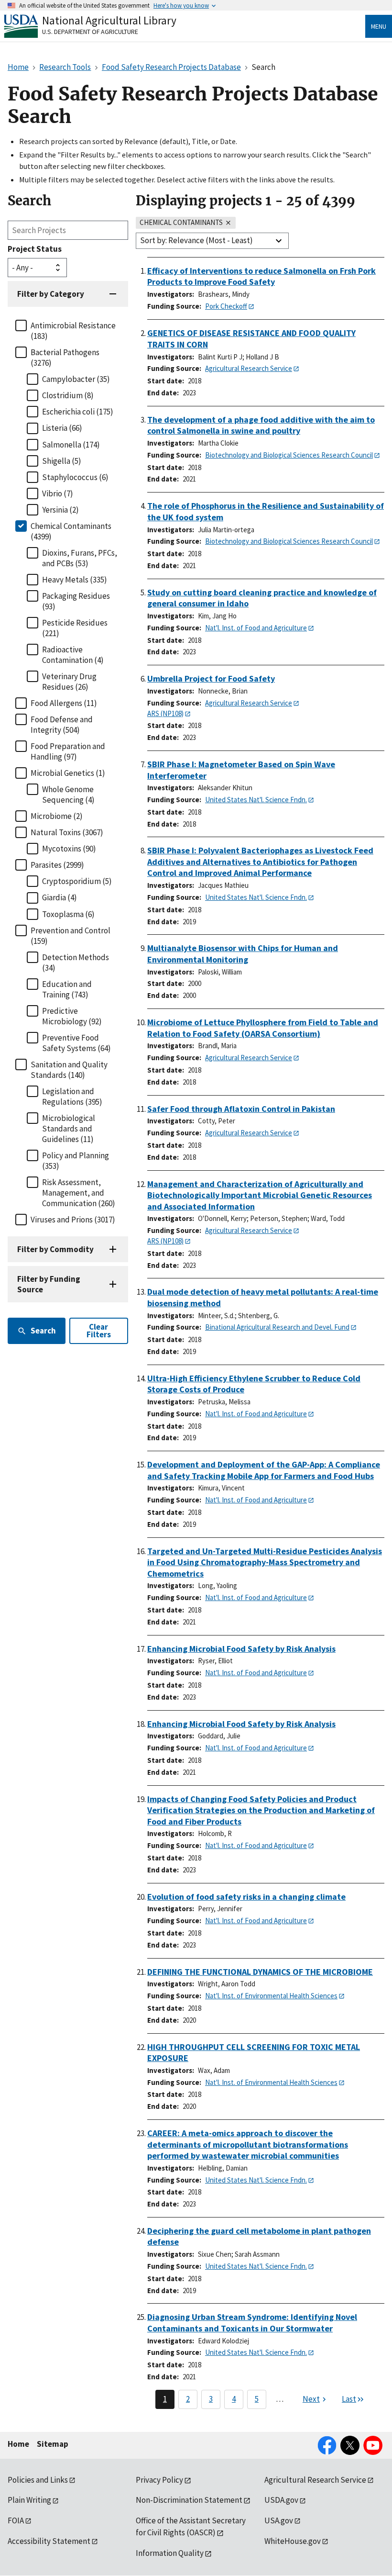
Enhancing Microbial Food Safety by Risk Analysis (241, 1649)
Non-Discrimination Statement (189, 2500)
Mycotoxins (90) (69, 849)
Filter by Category (51, 294)
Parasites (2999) (57, 865)
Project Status (35, 249)
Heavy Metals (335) (75, 580)
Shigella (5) (62, 461)
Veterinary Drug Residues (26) (69, 682)
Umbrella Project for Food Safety (211, 678)
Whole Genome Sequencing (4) (68, 795)
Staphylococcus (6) (75, 477)
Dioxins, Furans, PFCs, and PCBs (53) (80, 558)
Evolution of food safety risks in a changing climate (246, 1897)
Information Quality (170, 2553)
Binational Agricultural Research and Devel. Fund (277, 1327)
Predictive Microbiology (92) (72, 1016)
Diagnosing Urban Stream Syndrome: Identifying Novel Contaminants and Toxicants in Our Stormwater (252, 2323)
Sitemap (53, 2444)
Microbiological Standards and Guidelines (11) (69, 1129)
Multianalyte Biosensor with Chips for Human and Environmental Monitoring (243, 954)
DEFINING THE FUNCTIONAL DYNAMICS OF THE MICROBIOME (260, 1972)
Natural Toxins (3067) (67, 832)
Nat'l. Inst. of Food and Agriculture (256, 628)
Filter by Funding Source (49, 1284)
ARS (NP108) (165, 713)
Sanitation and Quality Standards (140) (69, 1070)
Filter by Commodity (55, 1249)
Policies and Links (38, 2480)
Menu (379, 26)
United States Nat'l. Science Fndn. (256, 800)
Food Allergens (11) (64, 703)
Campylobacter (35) (76, 379)
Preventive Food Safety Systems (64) (76, 1043)
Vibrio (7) (58, 493)
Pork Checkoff (226, 306)
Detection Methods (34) (76, 963)
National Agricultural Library (109, 20)
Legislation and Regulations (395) (72, 1097)
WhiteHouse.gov (293, 2541)
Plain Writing (29, 2500)
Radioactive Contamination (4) (73, 655)
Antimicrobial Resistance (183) (73, 331)
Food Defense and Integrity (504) (62, 725)
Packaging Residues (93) (76, 601)
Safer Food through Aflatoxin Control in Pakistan (241, 1109)
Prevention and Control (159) (71, 936)
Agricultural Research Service (249, 368)
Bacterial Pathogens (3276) (65, 358)
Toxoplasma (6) (68, 914)
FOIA (16, 2520)
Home (18, 2444)
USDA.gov (281, 2500)
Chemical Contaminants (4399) (71, 531)
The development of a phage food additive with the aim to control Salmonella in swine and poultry (261, 425)
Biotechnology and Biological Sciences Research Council (289, 455)
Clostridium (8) (68, 395)
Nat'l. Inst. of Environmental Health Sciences (271, 1996)
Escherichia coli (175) (78, 412)
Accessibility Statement (49, 2541)
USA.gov (279, 2520)
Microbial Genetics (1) (68, 773)
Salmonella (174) (71, 445)
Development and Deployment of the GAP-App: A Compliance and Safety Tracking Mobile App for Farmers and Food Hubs (264, 1470)
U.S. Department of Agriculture (90, 32)
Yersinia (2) (60, 510)
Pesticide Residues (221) (75, 628)
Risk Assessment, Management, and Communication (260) (79, 1193)
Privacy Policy (159, 2480)
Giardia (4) (60, 897)
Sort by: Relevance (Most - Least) (196, 240)
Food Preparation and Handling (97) (68, 751)
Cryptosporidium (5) (77, 881)
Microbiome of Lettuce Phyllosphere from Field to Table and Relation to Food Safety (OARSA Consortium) (263, 1028)
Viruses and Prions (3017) (73, 1220)
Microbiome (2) (57, 816)
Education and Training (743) (67, 989)
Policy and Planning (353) (76, 1161)
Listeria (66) (62, 428)
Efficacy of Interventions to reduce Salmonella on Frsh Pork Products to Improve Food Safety (261, 276)
